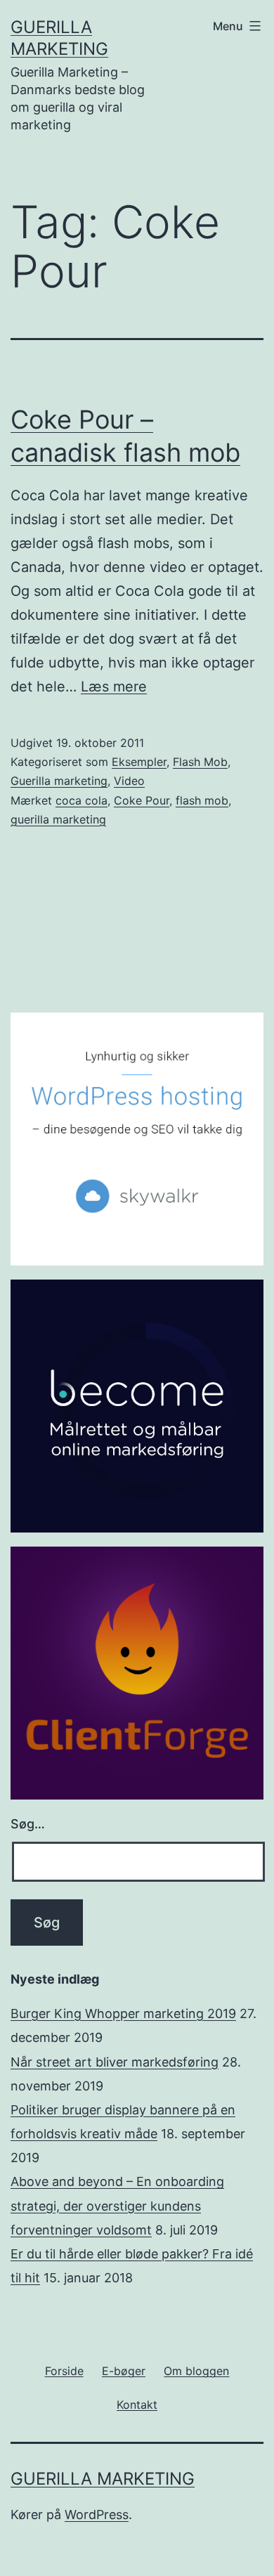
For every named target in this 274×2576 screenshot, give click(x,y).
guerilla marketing (58, 819)
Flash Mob (200, 762)
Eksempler (139, 762)
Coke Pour (142, 800)
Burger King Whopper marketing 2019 (123, 2014)
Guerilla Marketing (103, 2479)
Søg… (28, 1824)
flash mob (202, 800)
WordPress (97, 2515)
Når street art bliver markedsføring (115, 2062)
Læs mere (114, 687)
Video (129, 781)
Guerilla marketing (59, 781)
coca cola (81, 800)
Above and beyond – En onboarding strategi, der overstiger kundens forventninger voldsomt (117, 2205)
